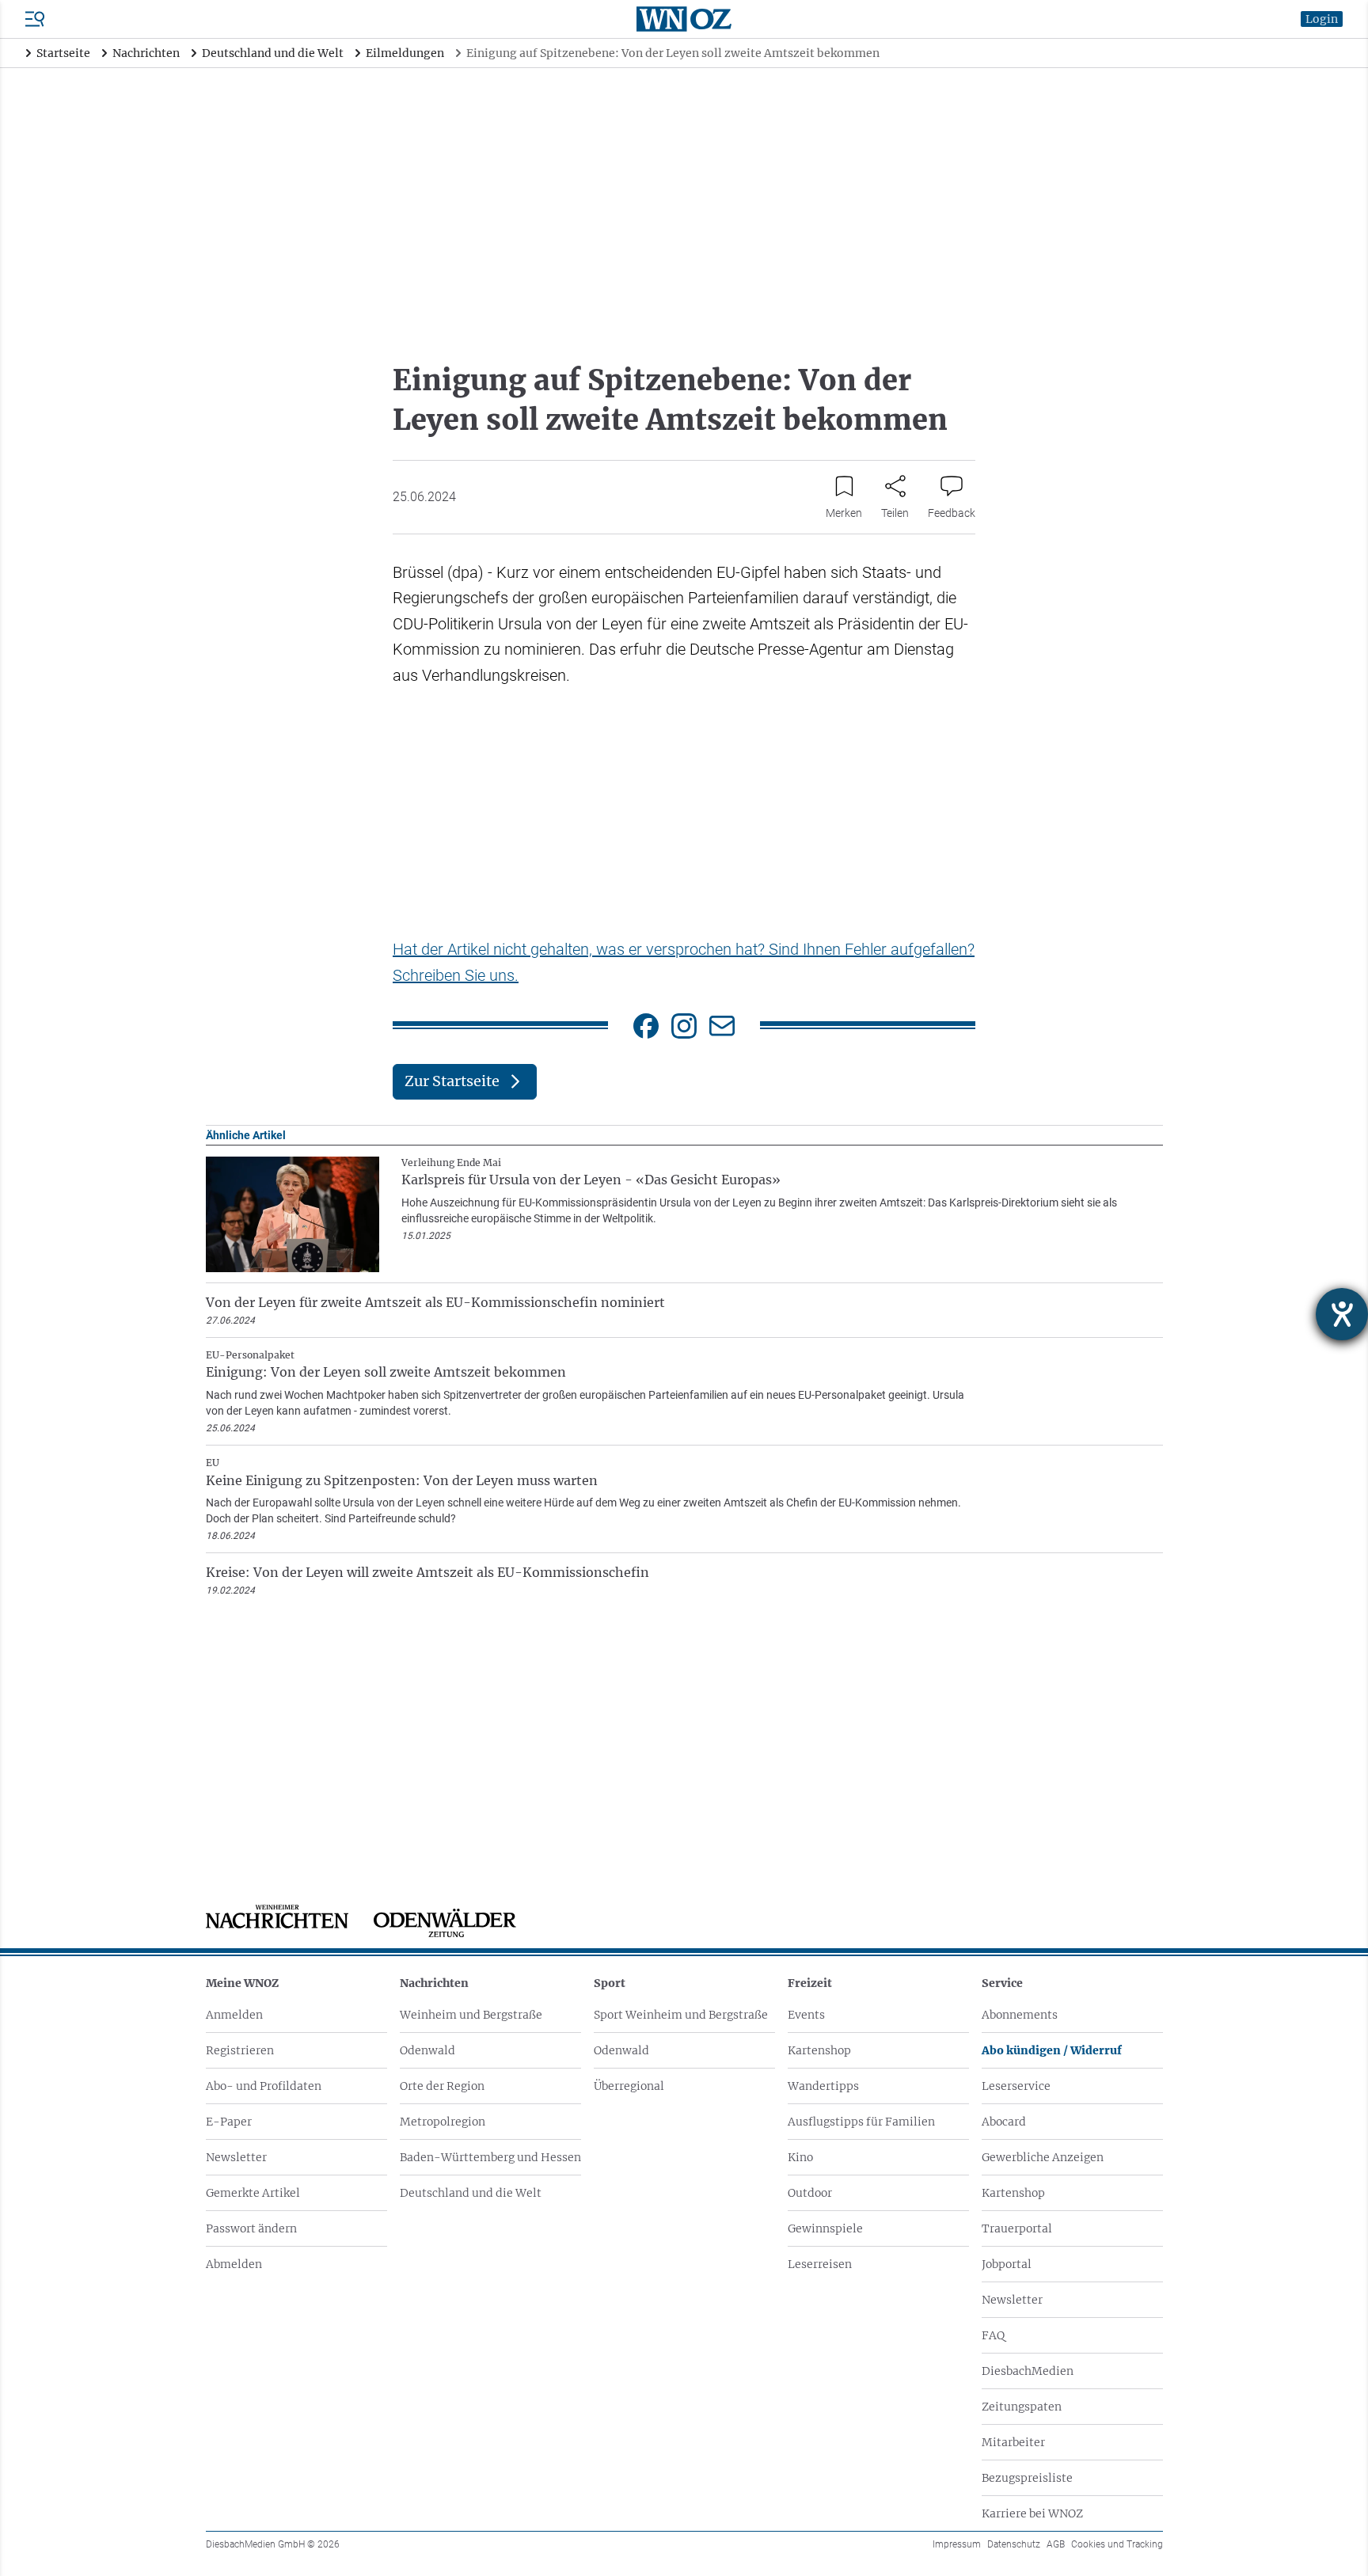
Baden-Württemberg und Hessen (490, 2157)
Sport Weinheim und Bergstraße (681, 2015)
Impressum (957, 2544)
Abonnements (1020, 2015)
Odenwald (427, 2050)
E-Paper (229, 2122)
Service (1002, 1983)
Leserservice (1016, 2086)
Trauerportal (1017, 2228)
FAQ (993, 2335)
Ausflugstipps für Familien (861, 2122)
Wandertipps (823, 2086)
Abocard (1004, 2122)
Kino (800, 2157)
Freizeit (810, 1983)
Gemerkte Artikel (253, 2193)
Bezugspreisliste (1027, 2478)
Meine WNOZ (242, 1983)
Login (1322, 19)
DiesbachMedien (1028, 2371)
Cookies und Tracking (1117, 2544)
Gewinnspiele (825, 2228)
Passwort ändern (251, 2228)
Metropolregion (443, 2122)
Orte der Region (442, 2086)
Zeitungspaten (1022, 2407)
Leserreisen (820, 2264)
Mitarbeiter (1013, 2442)
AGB (1056, 2544)
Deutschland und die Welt (471, 2193)
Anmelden (234, 2015)
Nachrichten (434, 1983)
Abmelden (234, 2264)
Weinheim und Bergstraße (471, 2015)
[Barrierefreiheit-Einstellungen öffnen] (1342, 1314)
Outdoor (810, 2193)
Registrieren (240, 2050)
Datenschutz (1014, 2544)
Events (806, 2015)
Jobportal (1007, 2264)
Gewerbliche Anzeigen (1043, 2157)
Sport (610, 1983)
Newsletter (236, 2157)
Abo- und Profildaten (264, 2086)
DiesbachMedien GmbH (273, 2544)
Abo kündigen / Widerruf (1052, 2050)
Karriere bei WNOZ (1032, 2513)
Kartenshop (819, 2050)
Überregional (629, 2086)
